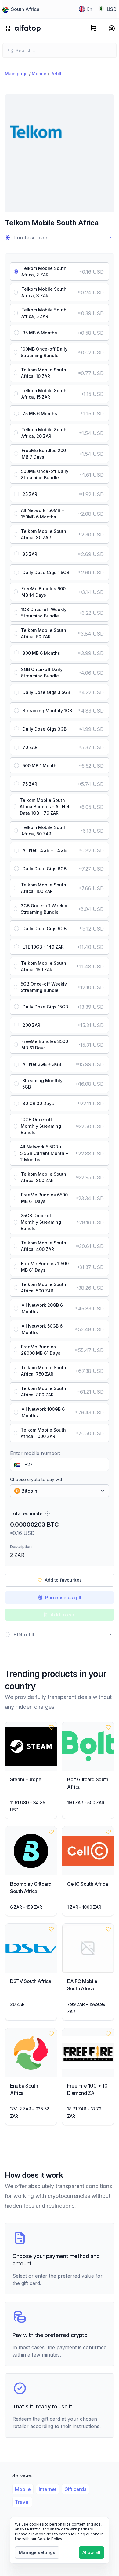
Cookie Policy (50, 2539)
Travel (22, 2502)
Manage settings (37, 2552)
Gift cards (75, 2489)
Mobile (39, 74)
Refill (56, 74)
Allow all (91, 2552)
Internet (48, 2489)
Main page (16, 74)
